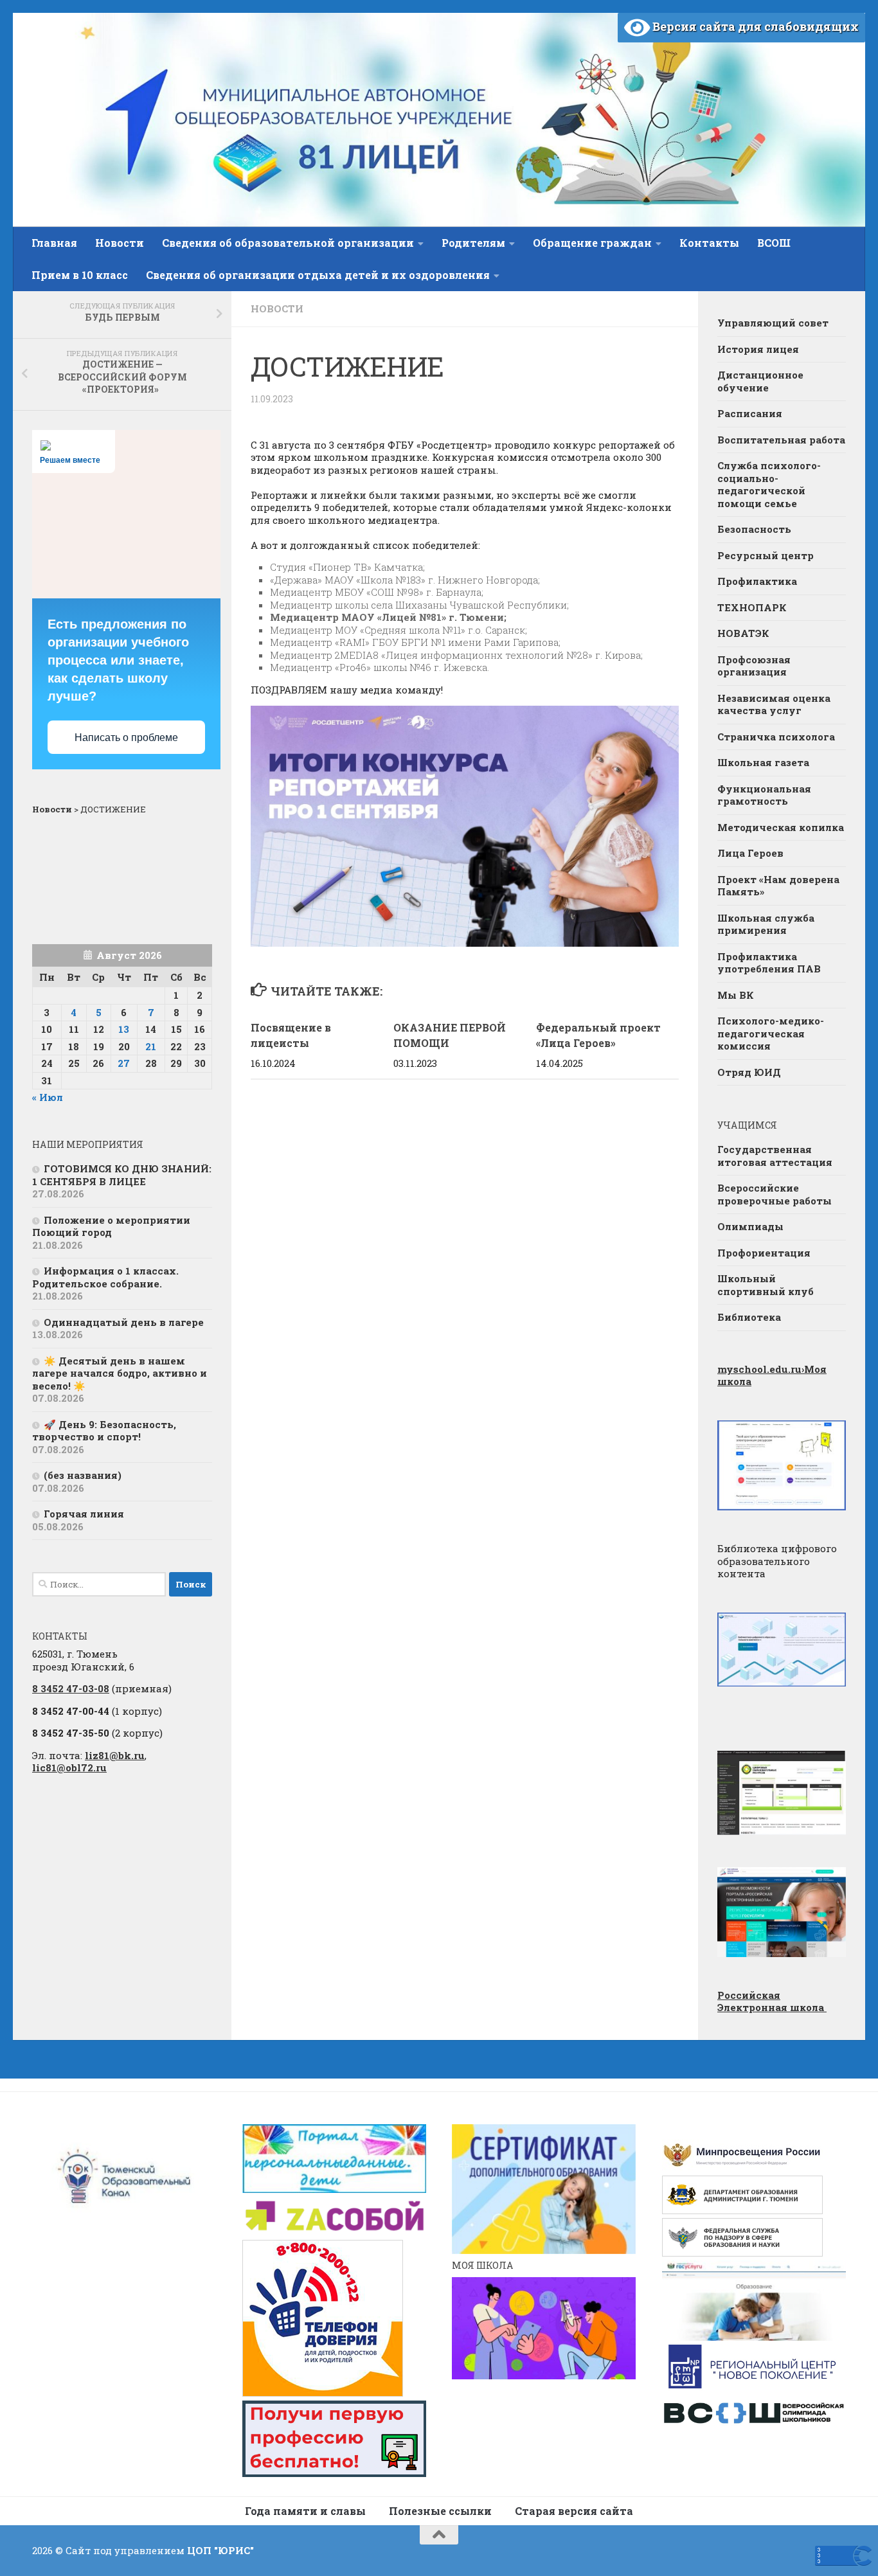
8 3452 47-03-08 (71, 1688)
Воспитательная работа (781, 440)
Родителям (473, 243)
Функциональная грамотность (764, 795)
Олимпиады (750, 1226)
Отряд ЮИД (749, 1072)
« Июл (48, 1097)
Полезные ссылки (440, 2511)
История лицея (758, 349)
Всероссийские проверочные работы (775, 1194)
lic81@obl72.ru (69, 1767)
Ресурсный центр (766, 555)
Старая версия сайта (574, 2511)
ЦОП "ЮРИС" (220, 2550)
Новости (120, 243)
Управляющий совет (773, 323)
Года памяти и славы (305, 2511)
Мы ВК (736, 995)
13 (124, 1029)
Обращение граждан (592, 243)
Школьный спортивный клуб (766, 1285)
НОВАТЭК (743, 633)
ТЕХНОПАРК (752, 607)
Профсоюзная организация (754, 666)
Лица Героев (750, 853)
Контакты (709, 243)
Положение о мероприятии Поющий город (111, 1226)
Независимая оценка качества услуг (774, 704)
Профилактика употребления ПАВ (769, 963)
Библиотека (749, 1317)
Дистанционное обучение (760, 381)
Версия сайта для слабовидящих (754, 26)
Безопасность (754, 529)
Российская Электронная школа (772, 2001)
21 (151, 1046)
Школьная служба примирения (766, 924)
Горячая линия (84, 1514)
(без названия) (83, 1475)
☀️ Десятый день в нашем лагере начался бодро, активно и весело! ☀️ (120, 1373)
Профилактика (757, 581)
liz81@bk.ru (115, 1755)
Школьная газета (765, 762)
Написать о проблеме (126, 738)
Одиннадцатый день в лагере (124, 1322)
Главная (54, 243)
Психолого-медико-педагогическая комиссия (771, 1033)
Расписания (750, 413)
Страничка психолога (776, 737)
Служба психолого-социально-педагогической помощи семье (769, 484)
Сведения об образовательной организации (288, 243)
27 (124, 1063)
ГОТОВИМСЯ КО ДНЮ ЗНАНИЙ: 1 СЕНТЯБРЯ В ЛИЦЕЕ (122, 1175)
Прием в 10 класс (80, 275)
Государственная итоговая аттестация (775, 1156)
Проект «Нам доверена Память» (778, 886)
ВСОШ (774, 243)
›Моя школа (772, 1375)
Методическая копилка (781, 827)
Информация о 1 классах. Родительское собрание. (105, 1277)
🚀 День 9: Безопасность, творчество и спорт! (104, 1431)
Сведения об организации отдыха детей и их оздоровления (318, 275)
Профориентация (764, 1253)
